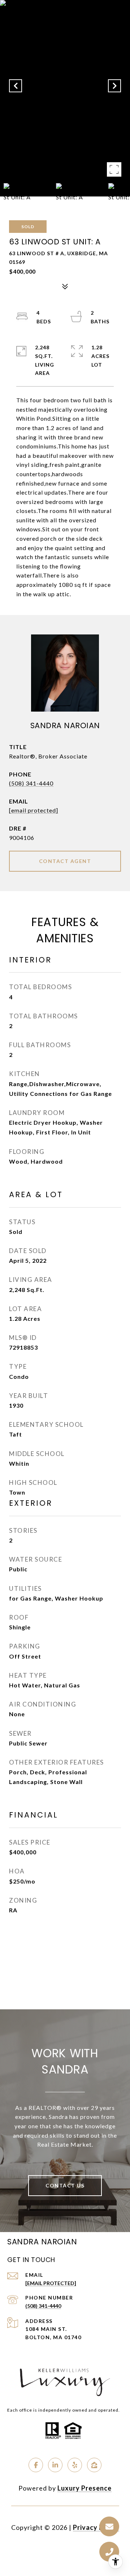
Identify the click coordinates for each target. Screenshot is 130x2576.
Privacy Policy (96, 2527)
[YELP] (75, 2465)
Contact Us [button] (65, 2185)
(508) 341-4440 (31, 783)
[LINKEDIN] (55, 2465)
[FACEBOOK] (36, 2465)
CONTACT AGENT (65, 861)
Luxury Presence (84, 2488)
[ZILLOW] (94, 2465)
